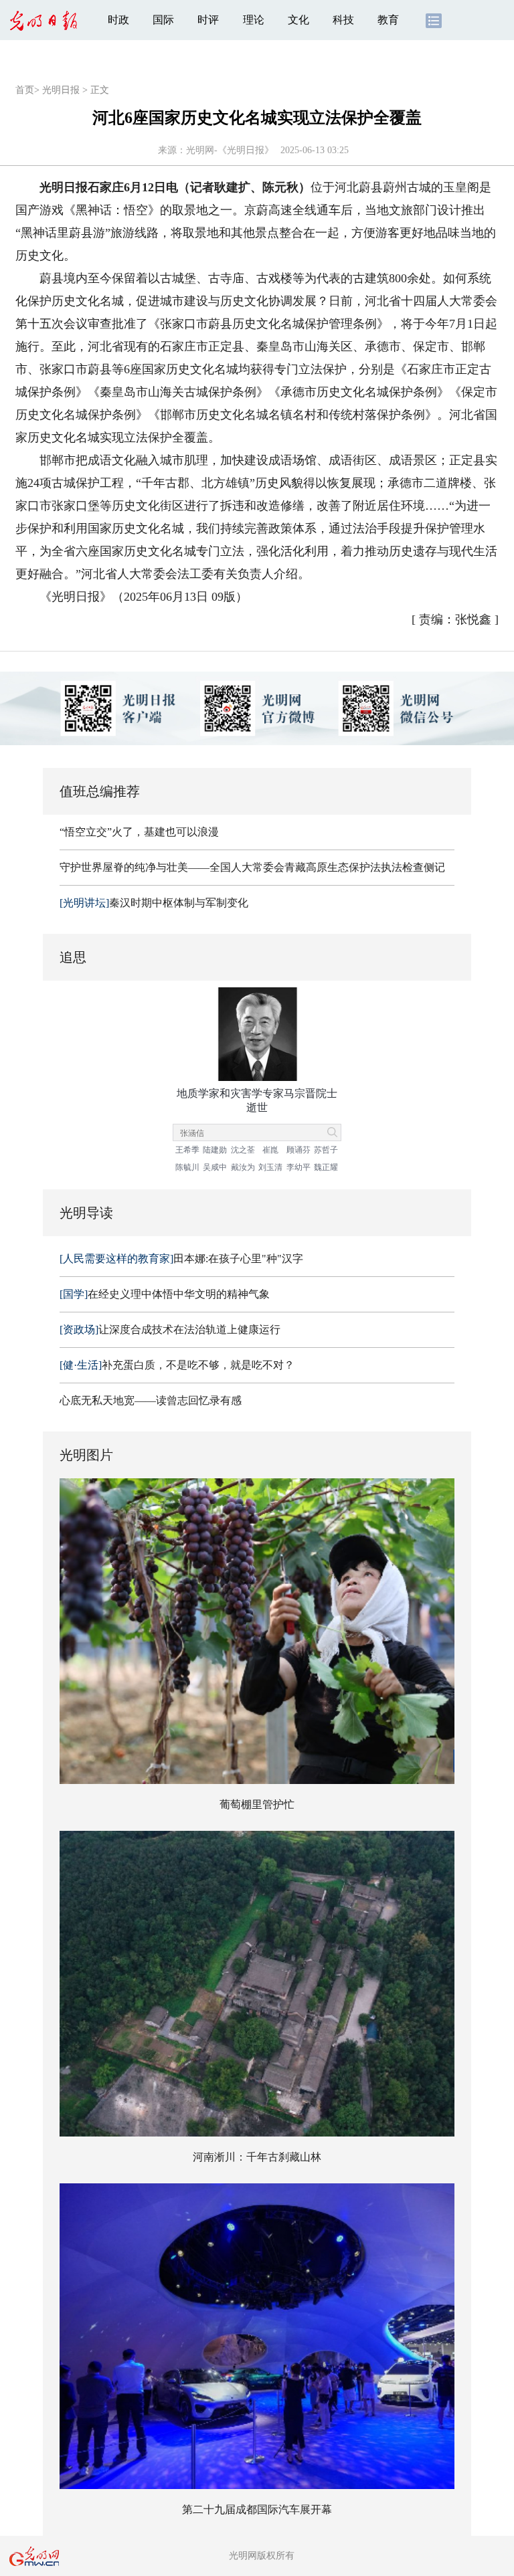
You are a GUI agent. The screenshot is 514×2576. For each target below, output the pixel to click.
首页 (25, 90)
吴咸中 (215, 1167)
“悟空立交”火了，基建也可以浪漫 (139, 832)
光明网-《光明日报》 (230, 150)
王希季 (187, 1150)
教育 (388, 20)
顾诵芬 (298, 1150)
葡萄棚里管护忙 (257, 1804)
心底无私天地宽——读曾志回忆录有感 (151, 1400)
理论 (254, 20)
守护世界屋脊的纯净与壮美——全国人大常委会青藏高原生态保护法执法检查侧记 (252, 867)
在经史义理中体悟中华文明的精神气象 (165, 1294)
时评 (208, 20)
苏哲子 (326, 1150)
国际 (163, 20)
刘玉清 (270, 1167)
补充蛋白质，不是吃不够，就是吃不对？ (177, 1365)
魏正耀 (326, 1167)
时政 (118, 20)
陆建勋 (215, 1150)
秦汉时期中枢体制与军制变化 (154, 903)
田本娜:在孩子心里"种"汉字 (181, 1259)
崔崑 (270, 1150)
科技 (343, 20)
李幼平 (298, 1167)
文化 (298, 20)
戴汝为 (243, 1167)
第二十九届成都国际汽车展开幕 (257, 2509)
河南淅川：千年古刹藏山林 (257, 2157)
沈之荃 (243, 1150)
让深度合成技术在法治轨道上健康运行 (170, 1329)
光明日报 (61, 90)
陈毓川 (187, 1167)
